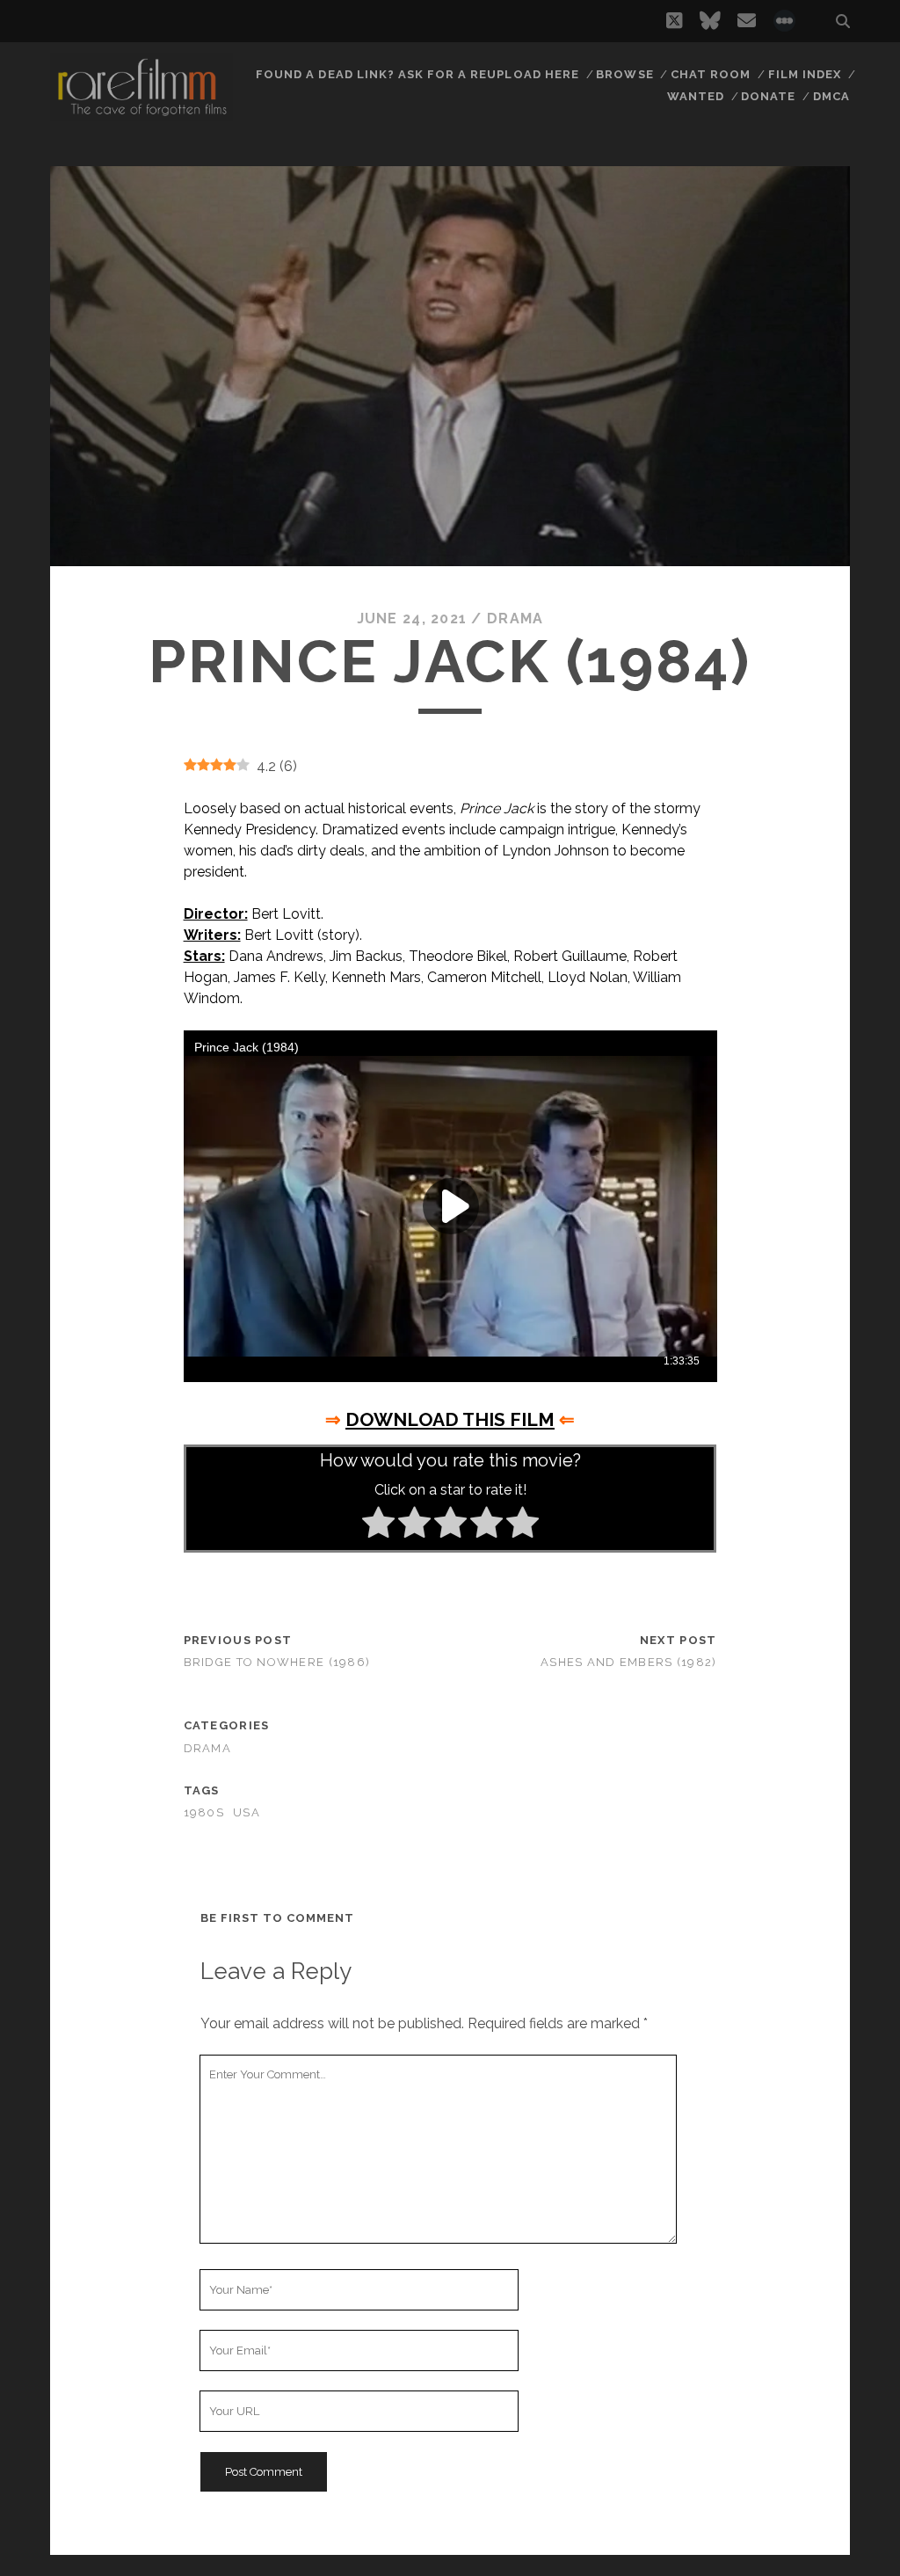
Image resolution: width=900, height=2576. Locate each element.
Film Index (805, 74)
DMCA (831, 96)
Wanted (696, 96)
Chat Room (711, 74)
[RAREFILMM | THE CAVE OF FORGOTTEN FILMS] (142, 113)
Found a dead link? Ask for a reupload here (417, 74)
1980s (204, 1812)
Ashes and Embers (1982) (628, 1662)
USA (247, 1812)
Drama (515, 619)
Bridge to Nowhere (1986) (277, 1662)
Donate (768, 96)
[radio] (378, 1525)
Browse (624, 74)
